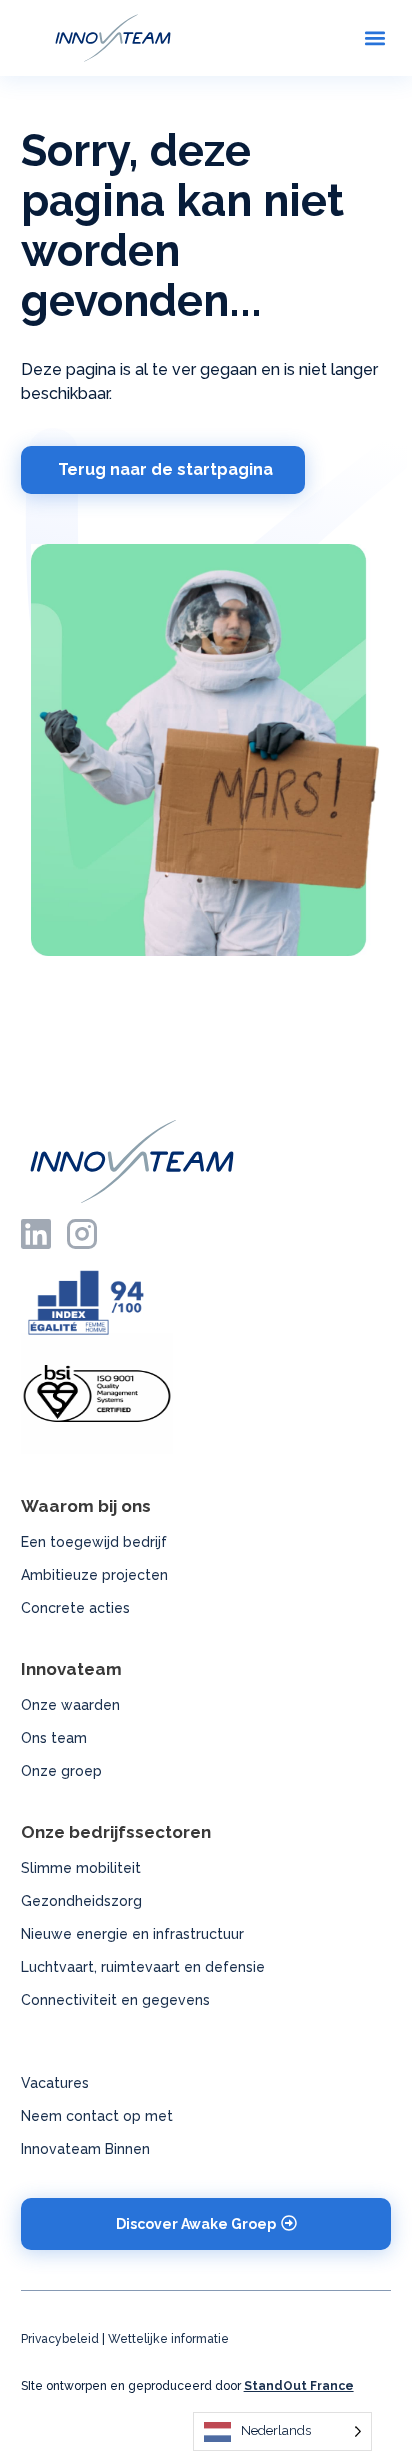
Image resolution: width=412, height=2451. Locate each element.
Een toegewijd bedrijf (94, 1542)
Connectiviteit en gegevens (115, 2000)
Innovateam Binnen (85, 2149)
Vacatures (55, 2083)
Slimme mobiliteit (81, 1868)
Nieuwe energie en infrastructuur (132, 1934)
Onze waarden (70, 1705)
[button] (374, 37)
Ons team (54, 1738)
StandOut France (299, 2386)
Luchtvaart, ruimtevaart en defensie (143, 1967)
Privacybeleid (60, 2339)
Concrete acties (75, 1608)
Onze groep (61, 1771)
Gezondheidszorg (81, 1901)
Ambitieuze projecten (94, 1575)
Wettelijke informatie (168, 2339)
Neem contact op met (97, 2116)
